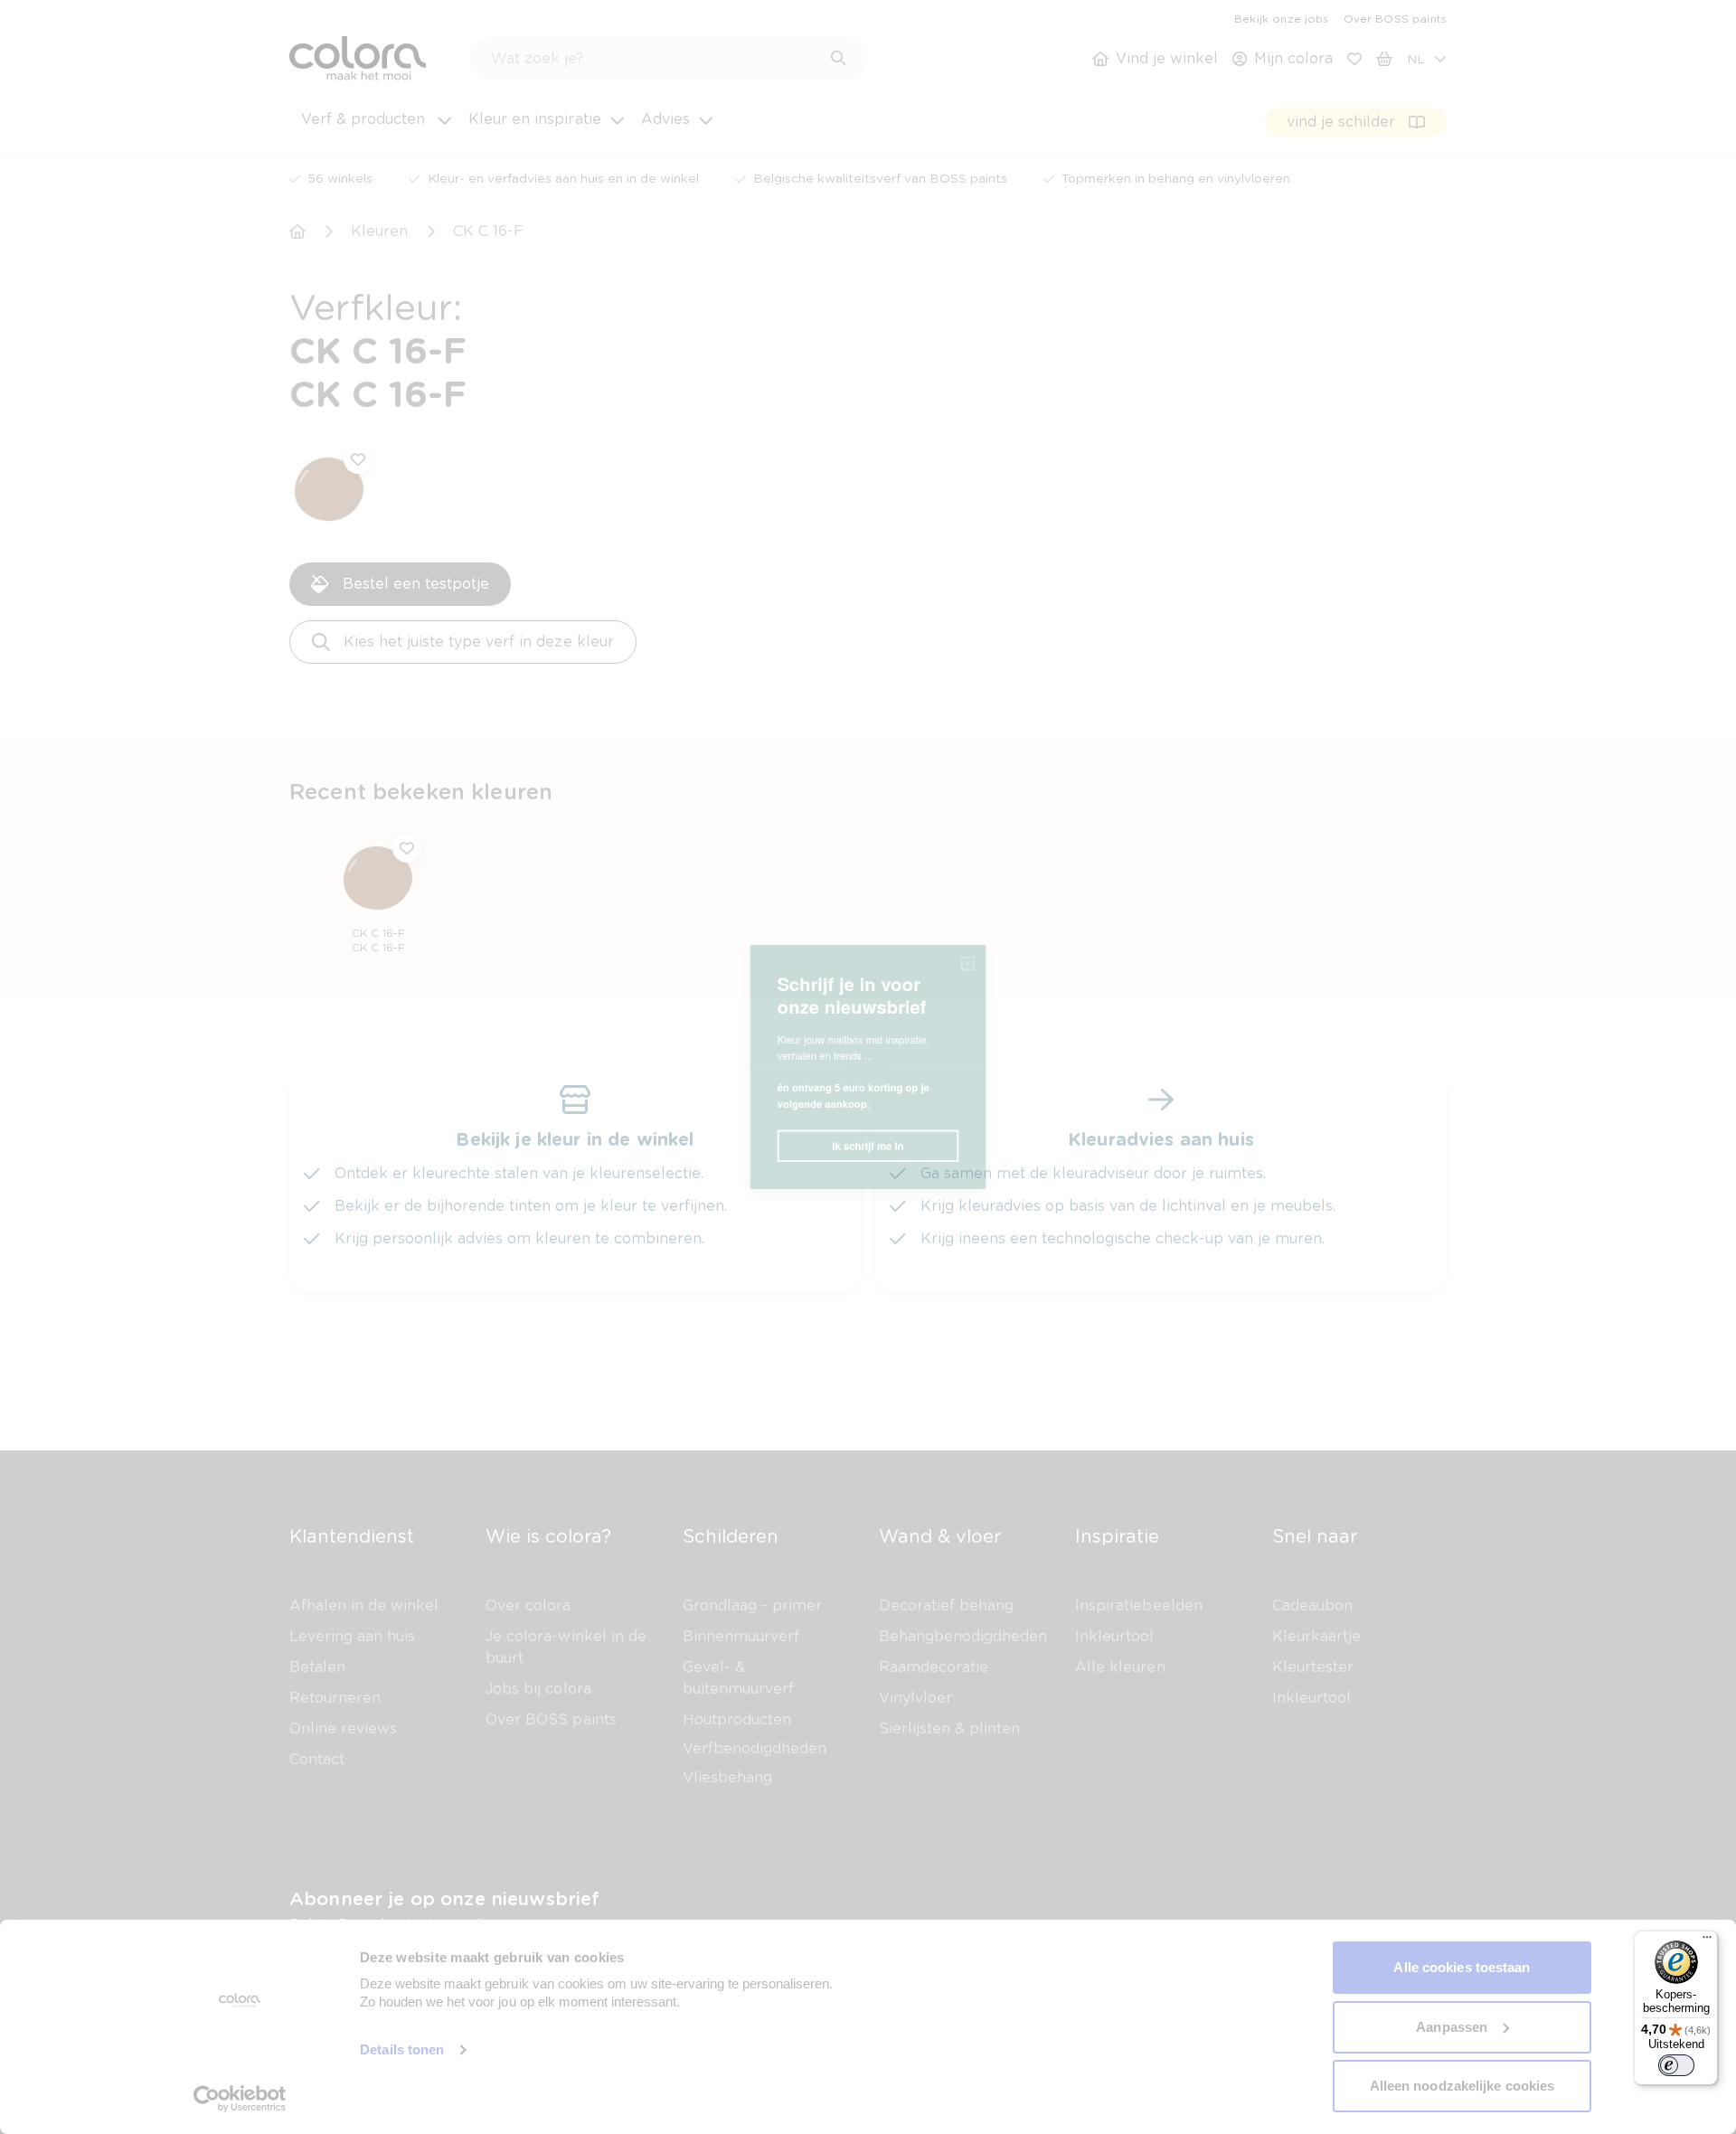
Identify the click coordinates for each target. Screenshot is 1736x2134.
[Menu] (1707, 1941)
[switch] (1676, 2065)
